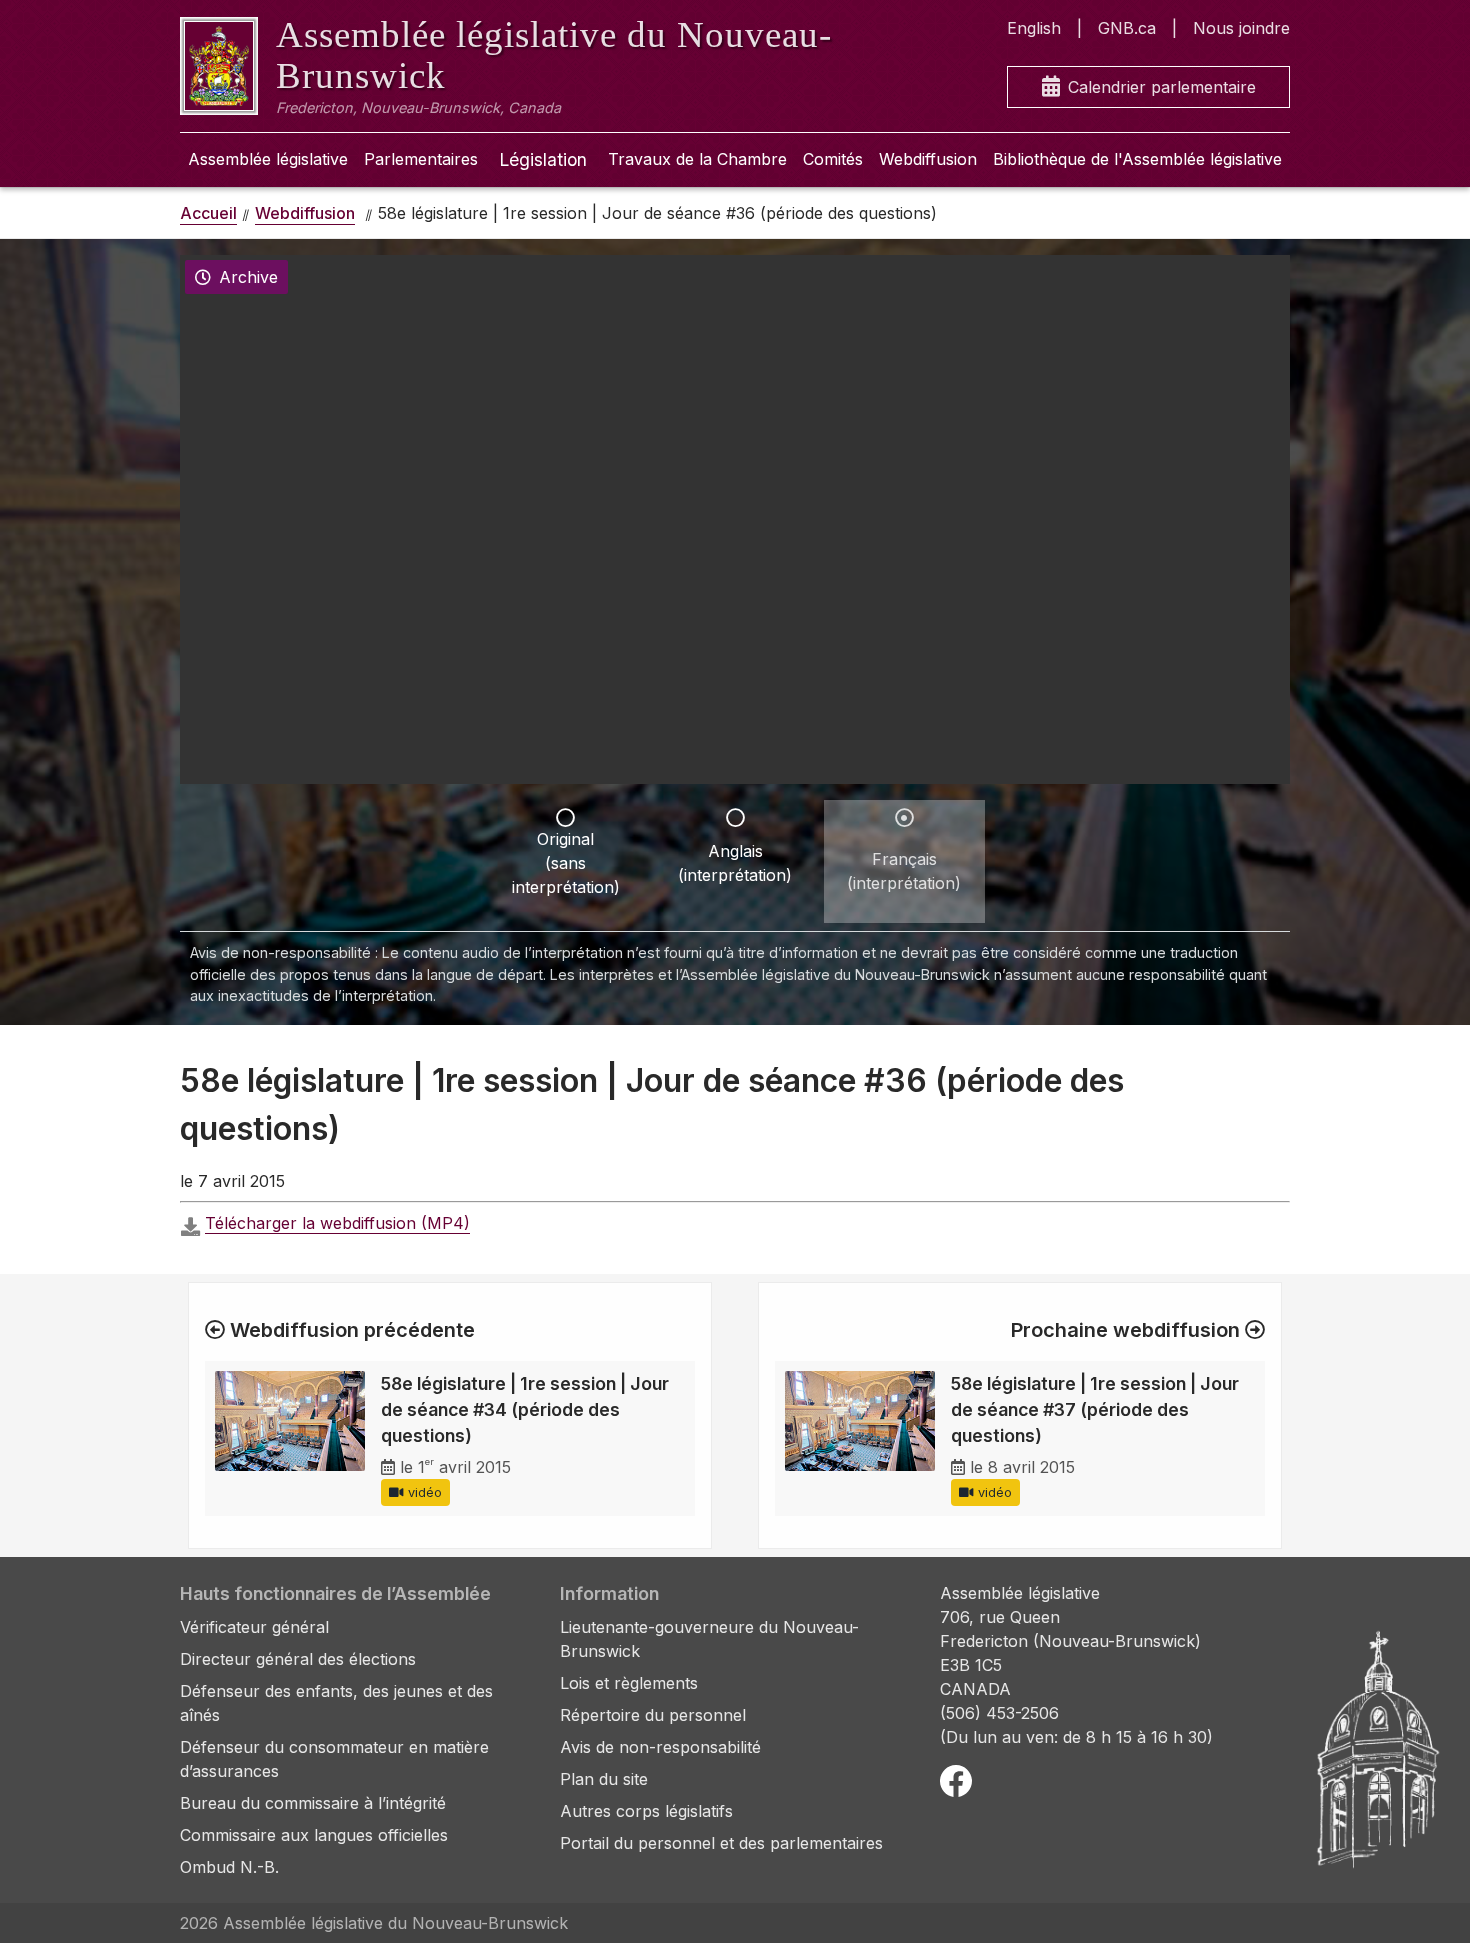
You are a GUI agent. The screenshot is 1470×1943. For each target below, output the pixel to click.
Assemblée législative (268, 159)
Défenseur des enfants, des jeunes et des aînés (336, 1703)
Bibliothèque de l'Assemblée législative (1137, 159)
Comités (833, 159)
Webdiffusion (928, 159)
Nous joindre (1241, 28)
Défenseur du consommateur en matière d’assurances (334, 1759)
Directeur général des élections (298, 1659)
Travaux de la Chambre (697, 159)
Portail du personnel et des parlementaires (721, 1843)
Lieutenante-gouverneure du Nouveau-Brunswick (709, 1639)
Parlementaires (421, 159)
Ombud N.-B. (229, 1867)
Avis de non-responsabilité (660, 1747)
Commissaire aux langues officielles (314, 1835)
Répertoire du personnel (653, 1715)
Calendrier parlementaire (1162, 87)
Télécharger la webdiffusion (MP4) (337, 1223)
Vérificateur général (254, 1627)
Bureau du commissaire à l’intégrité (313, 1803)
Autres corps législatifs (646, 1811)
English (1034, 28)
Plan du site (604, 1779)
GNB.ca (1127, 28)
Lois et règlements (629, 1683)
